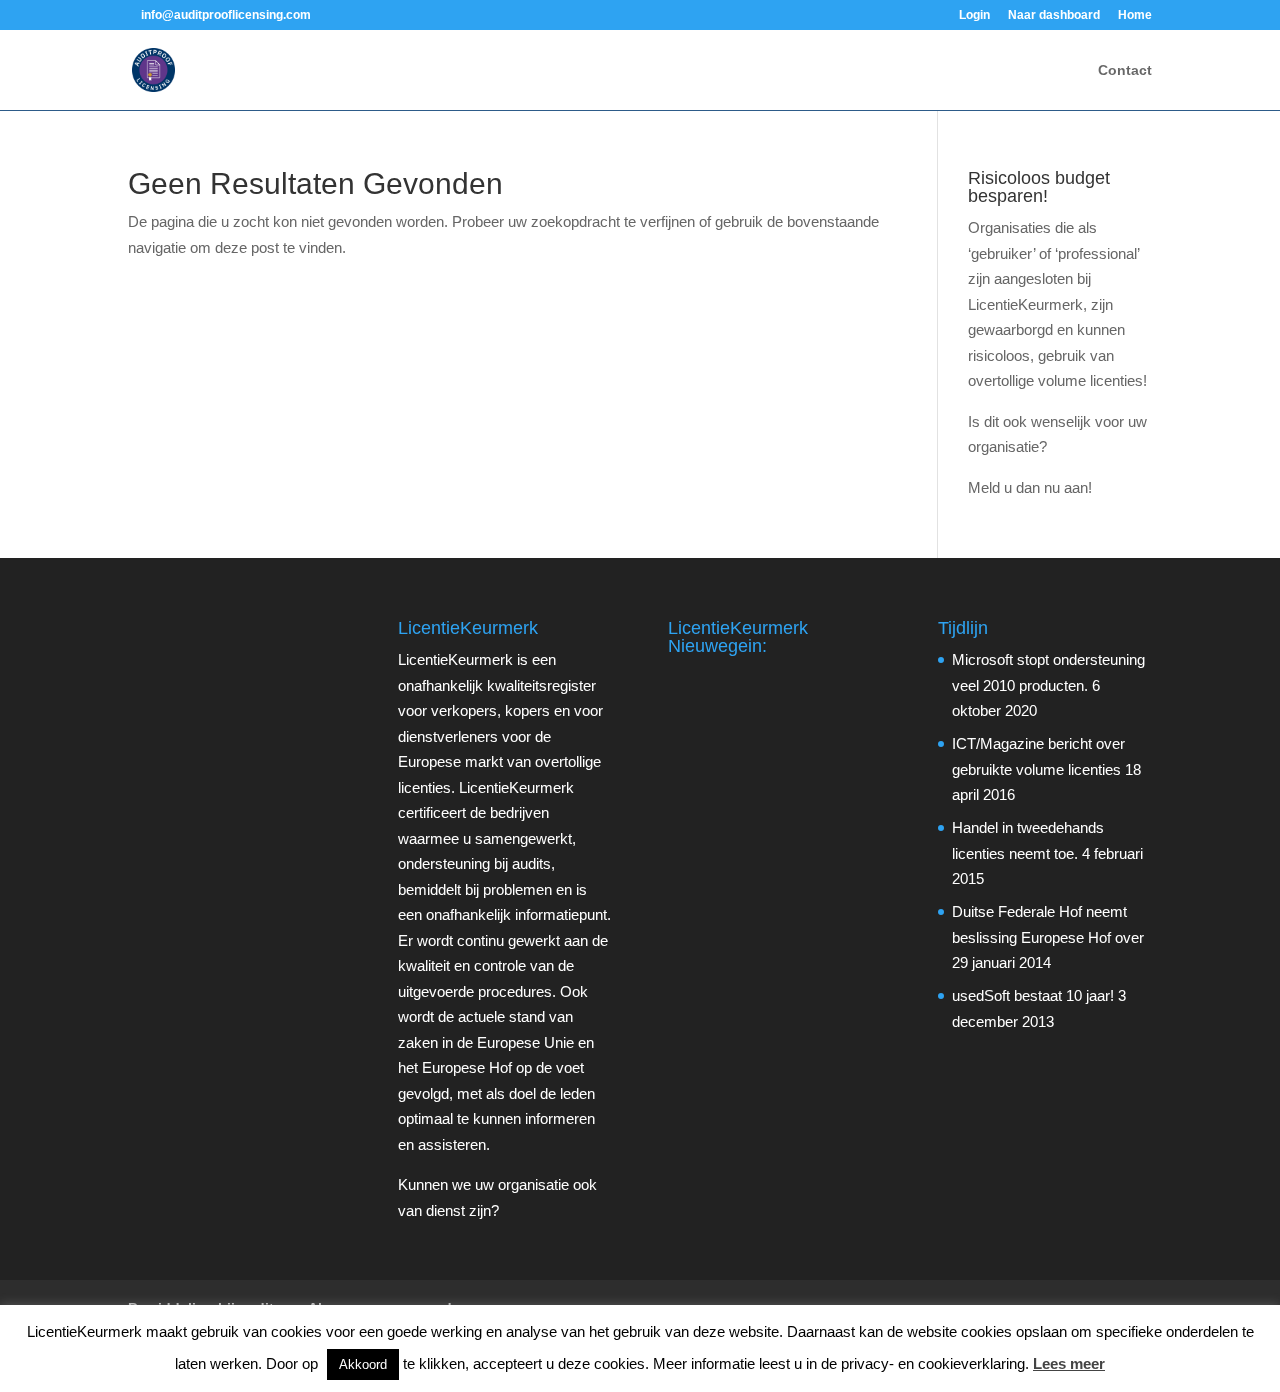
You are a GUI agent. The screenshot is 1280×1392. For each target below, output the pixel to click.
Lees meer (1069, 1363)
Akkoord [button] (363, 1364)
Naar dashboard (1054, 15)
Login (974, 15)
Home (1135, 15)
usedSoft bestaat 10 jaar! (1033, 995)
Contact (1125, 70)
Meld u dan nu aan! (1030, 487)
